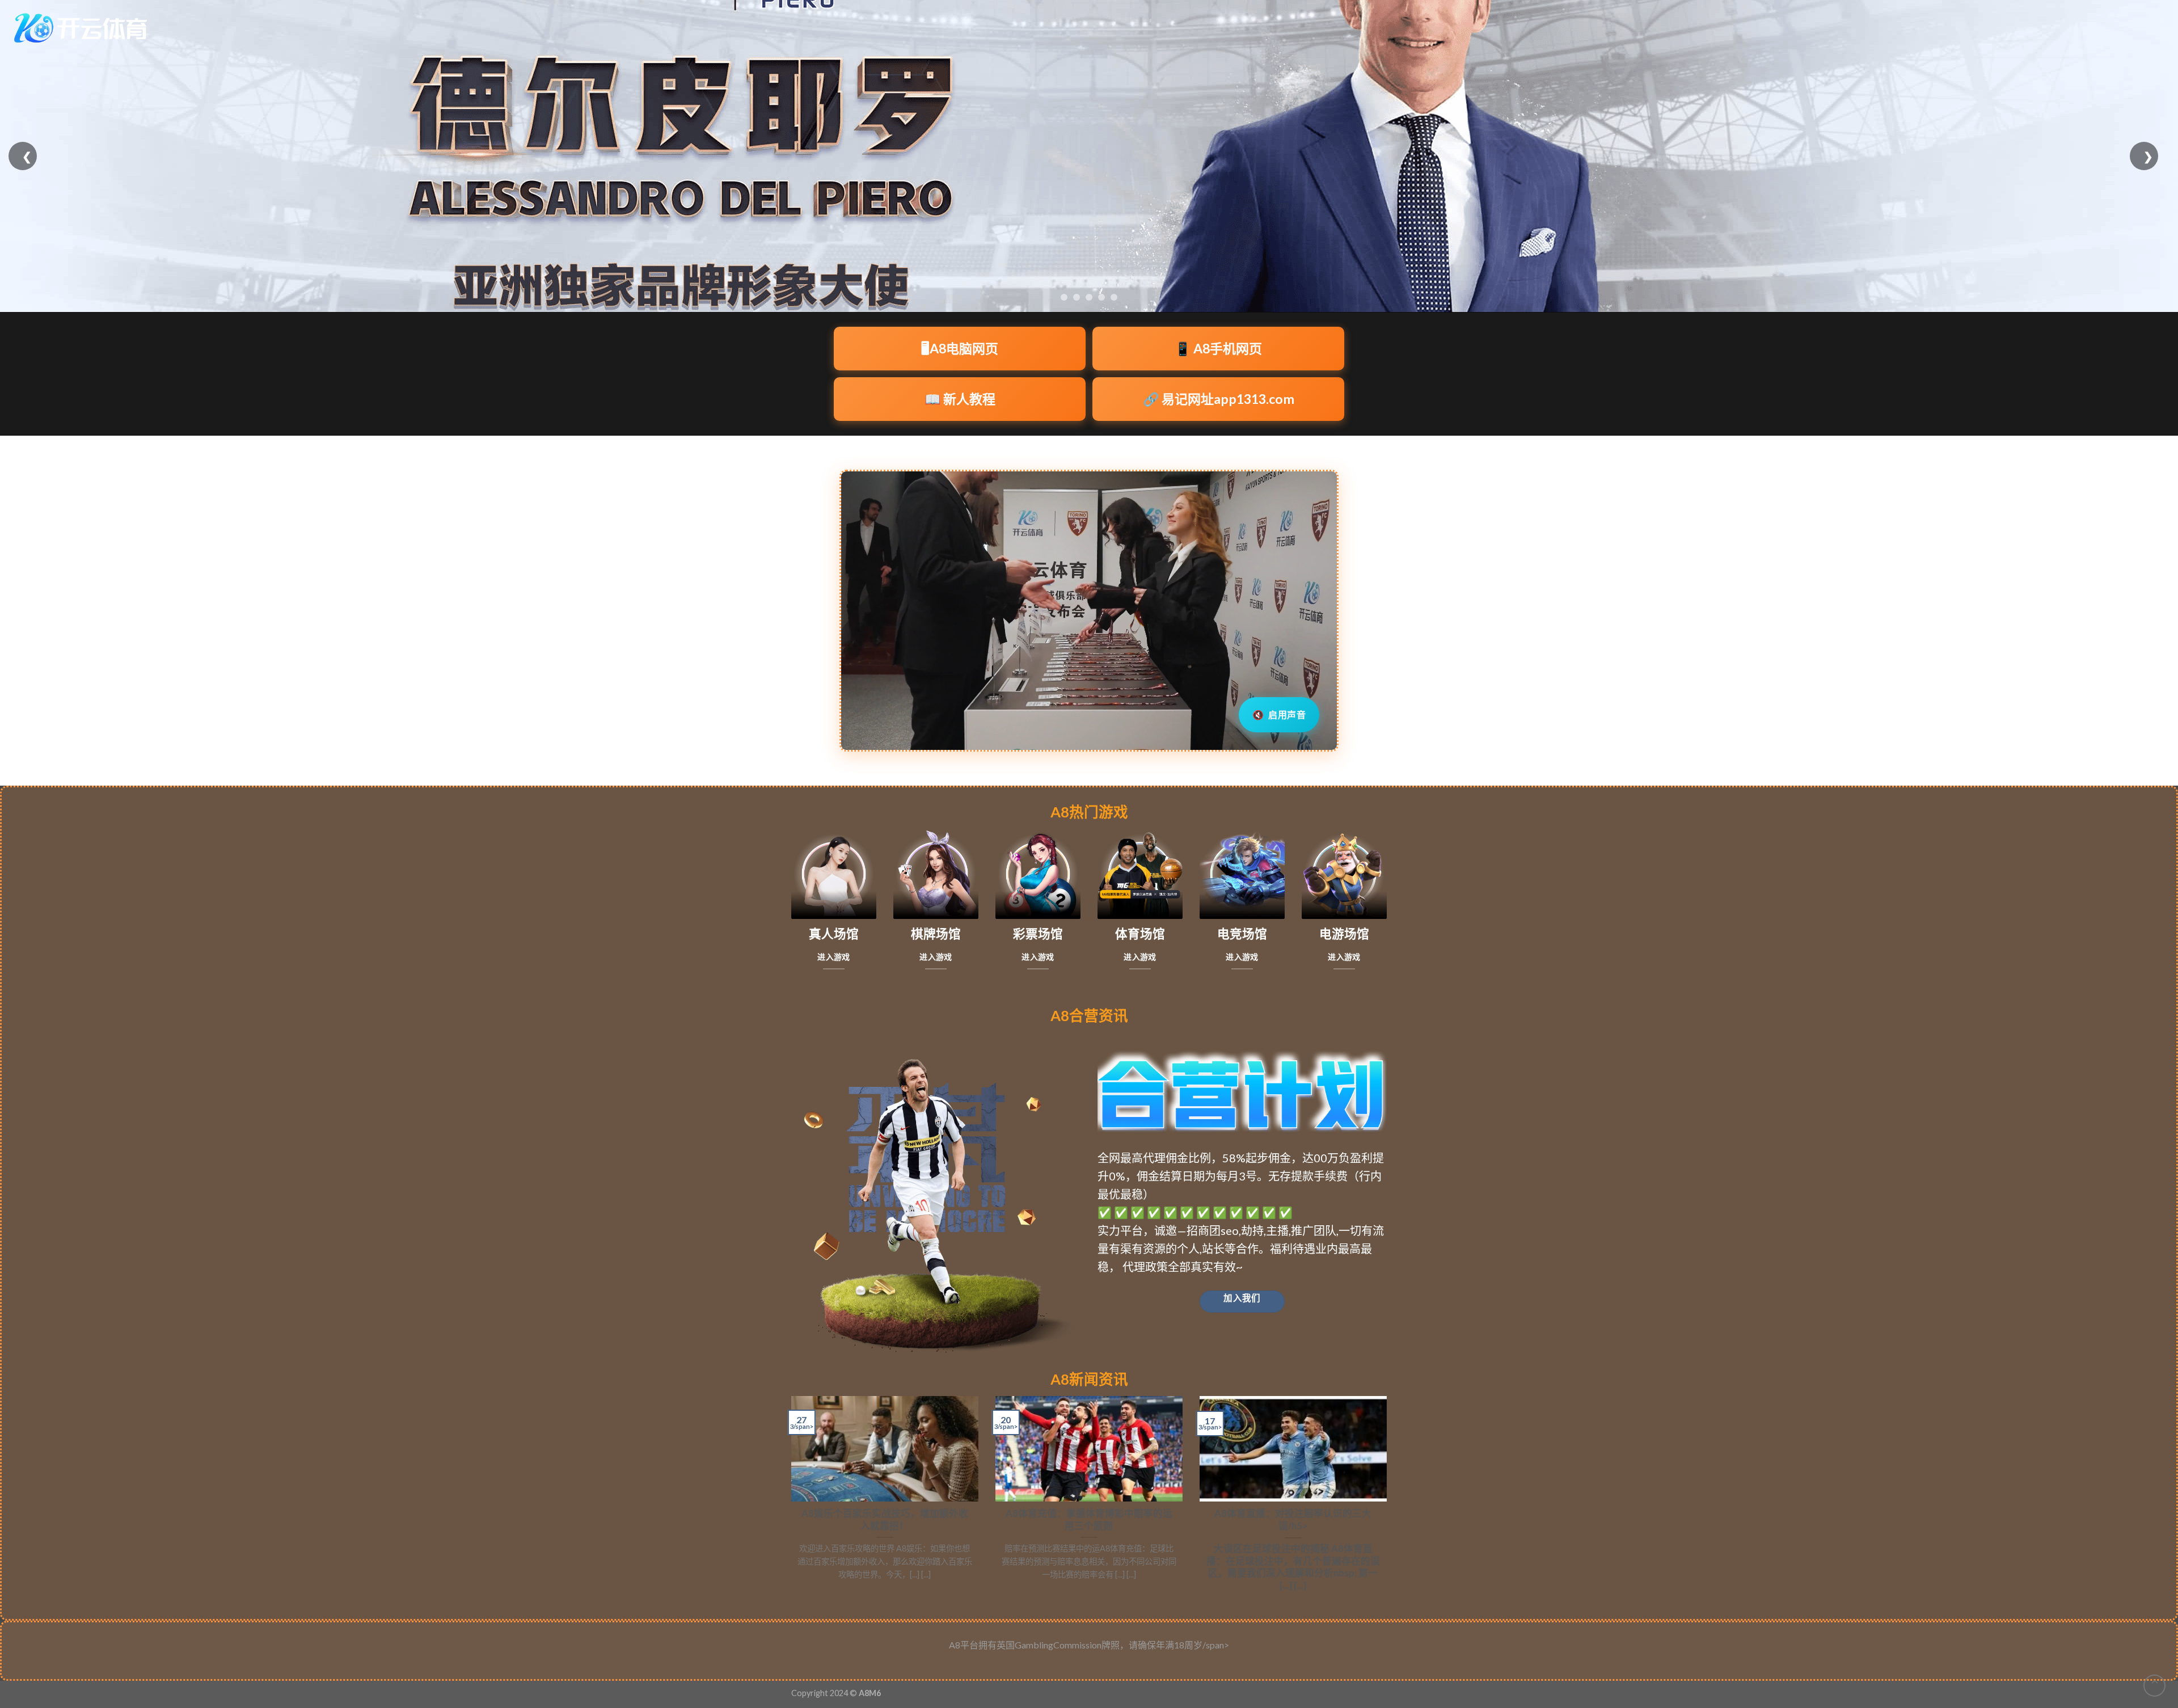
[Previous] (789, 1499)
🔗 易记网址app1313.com (1219, 399)
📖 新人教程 (960, 399)
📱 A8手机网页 (1218, 348)
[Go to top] (2154, 1686)
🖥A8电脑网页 (960, 348)
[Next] (1389, 1499)
